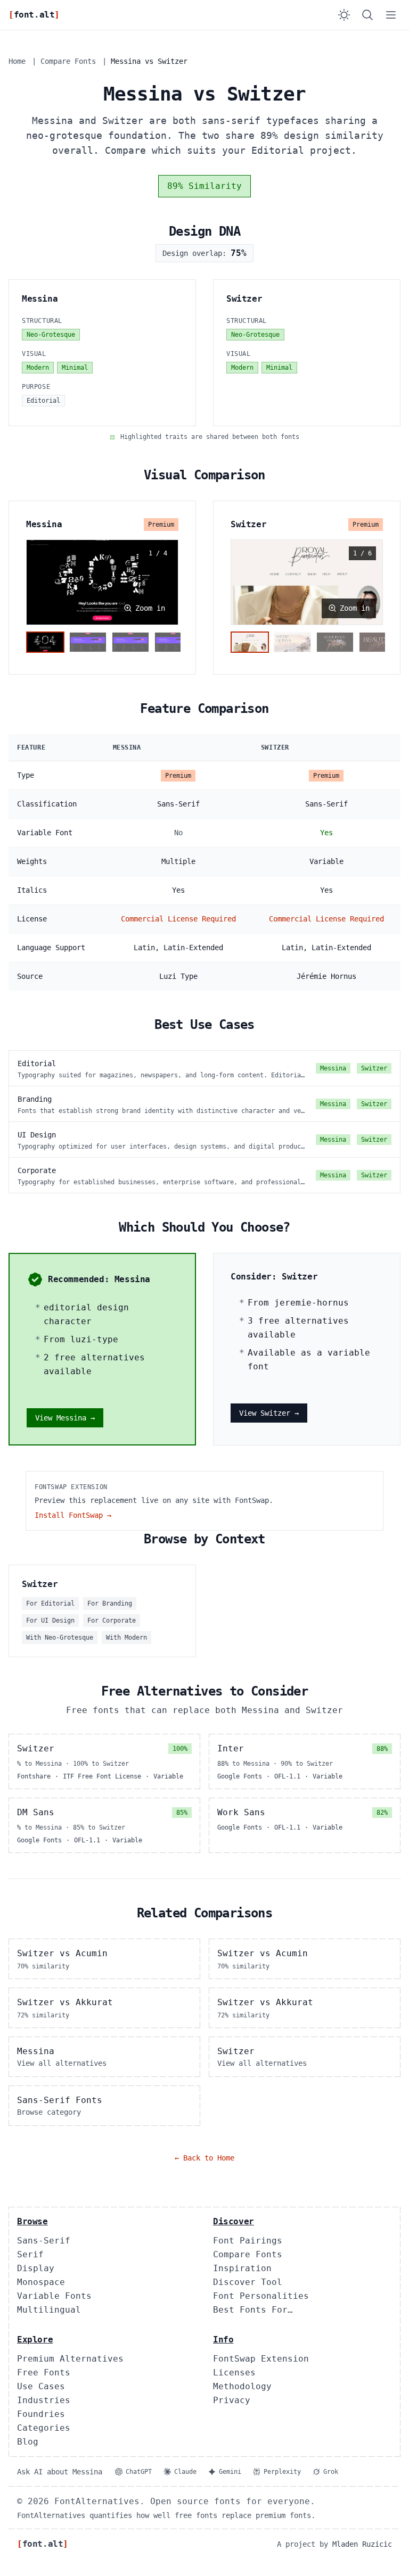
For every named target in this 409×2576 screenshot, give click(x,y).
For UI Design (50, 1621)
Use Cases (41, 2386)
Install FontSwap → (73, 1515)
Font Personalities (261, 2296)
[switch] (344, 15)
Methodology (242, 2386)
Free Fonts (44, 2373)
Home (17, 61)
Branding (35, 1099)
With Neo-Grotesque (60, 1638)
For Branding (110, 1603)
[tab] (45, 642)
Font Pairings (248, 2241)
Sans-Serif (44, 2241)
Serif (30, 2254)
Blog (28, 2442)
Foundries (41, 2414)
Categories (44, 2428)
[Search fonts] (367, 15)
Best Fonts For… (253, 2310)
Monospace (41, 2282)
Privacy (232, 2400)
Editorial (37, 1063)
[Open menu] (391, 15)
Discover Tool (248, 2282)
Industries (44, 2400)
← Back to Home (204, 2158)
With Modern (126, 1638)
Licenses (234, 2373)
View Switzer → (269, 1413)
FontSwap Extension (261, 2359)
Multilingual (49, 2310)
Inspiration (242, 2268)
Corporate (37, 1170)
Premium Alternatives (70, 2359)
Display (36, 2268)
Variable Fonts (54, 2296)
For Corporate (112, 1621)
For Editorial (50, 1603)
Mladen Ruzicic (362, 2544)
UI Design (37, 1135)
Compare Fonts (68, 61)
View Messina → (65, 1418)
